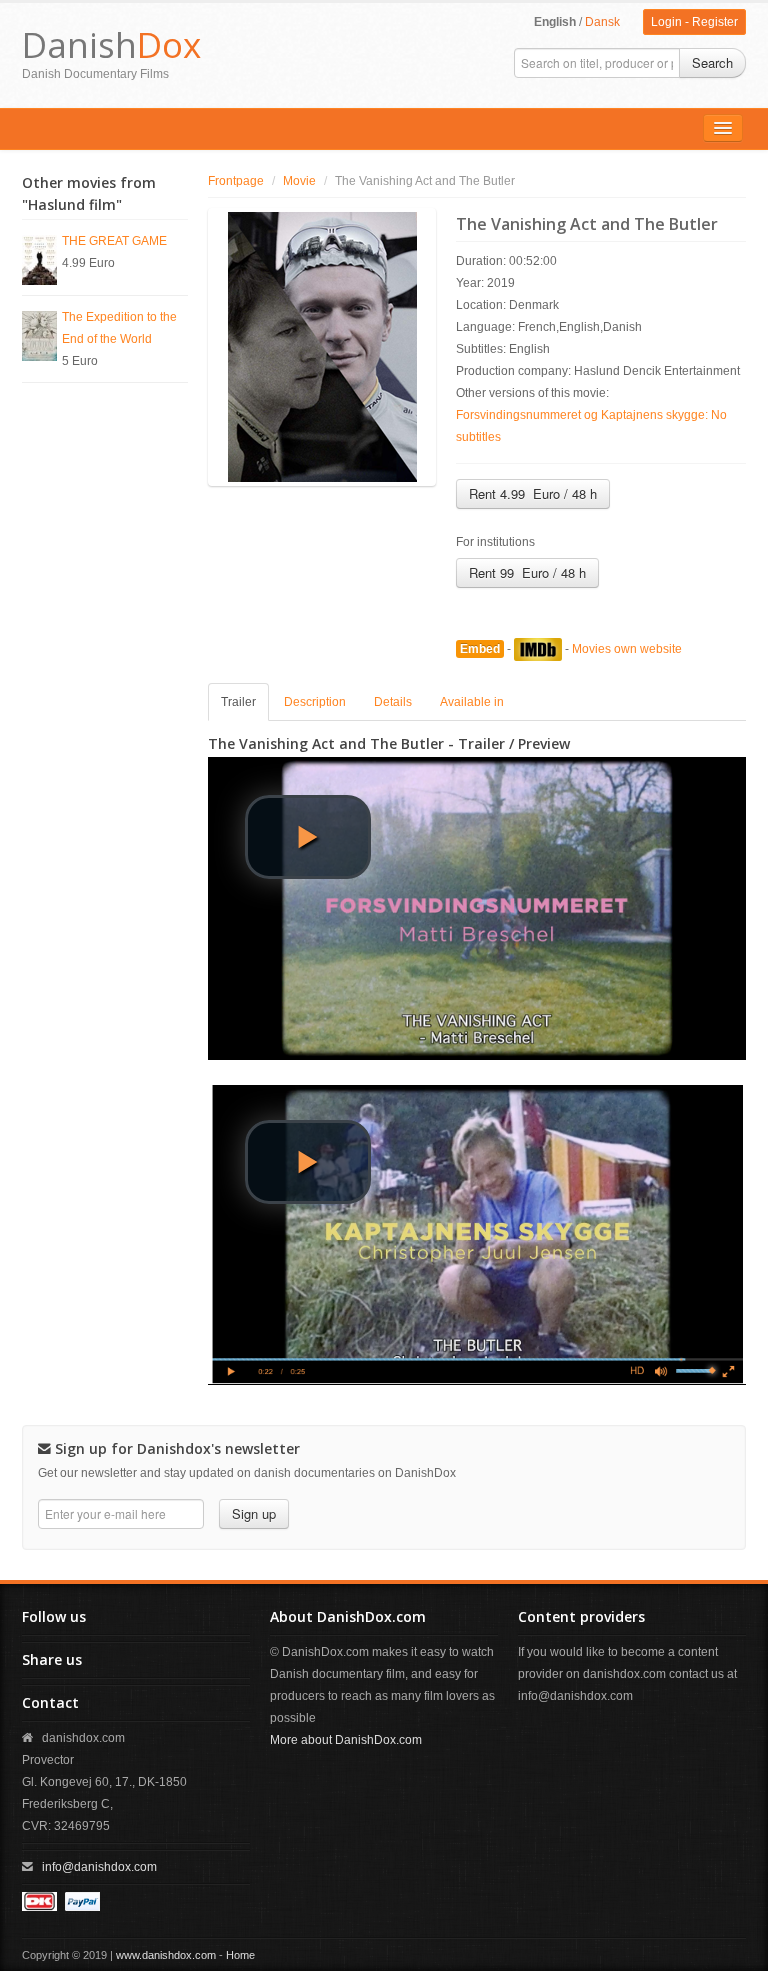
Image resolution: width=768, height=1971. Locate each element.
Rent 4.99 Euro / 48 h (533, 493)
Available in (472, 702)
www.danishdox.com (166, 1955)
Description (315, 702)
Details (393, 702)
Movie (299, 181)
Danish (111, 44)
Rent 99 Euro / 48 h (527, 572)
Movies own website (627, 649)
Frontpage (236, 181)
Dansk (602, 22)
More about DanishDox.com (346, 1740)
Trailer (238, 702)
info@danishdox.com (99, 1867)
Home (240, 1955)
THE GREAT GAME (114, 241)
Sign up (254, 1513)
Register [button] (715, 22)
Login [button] (666, 22)
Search (712, 62)
